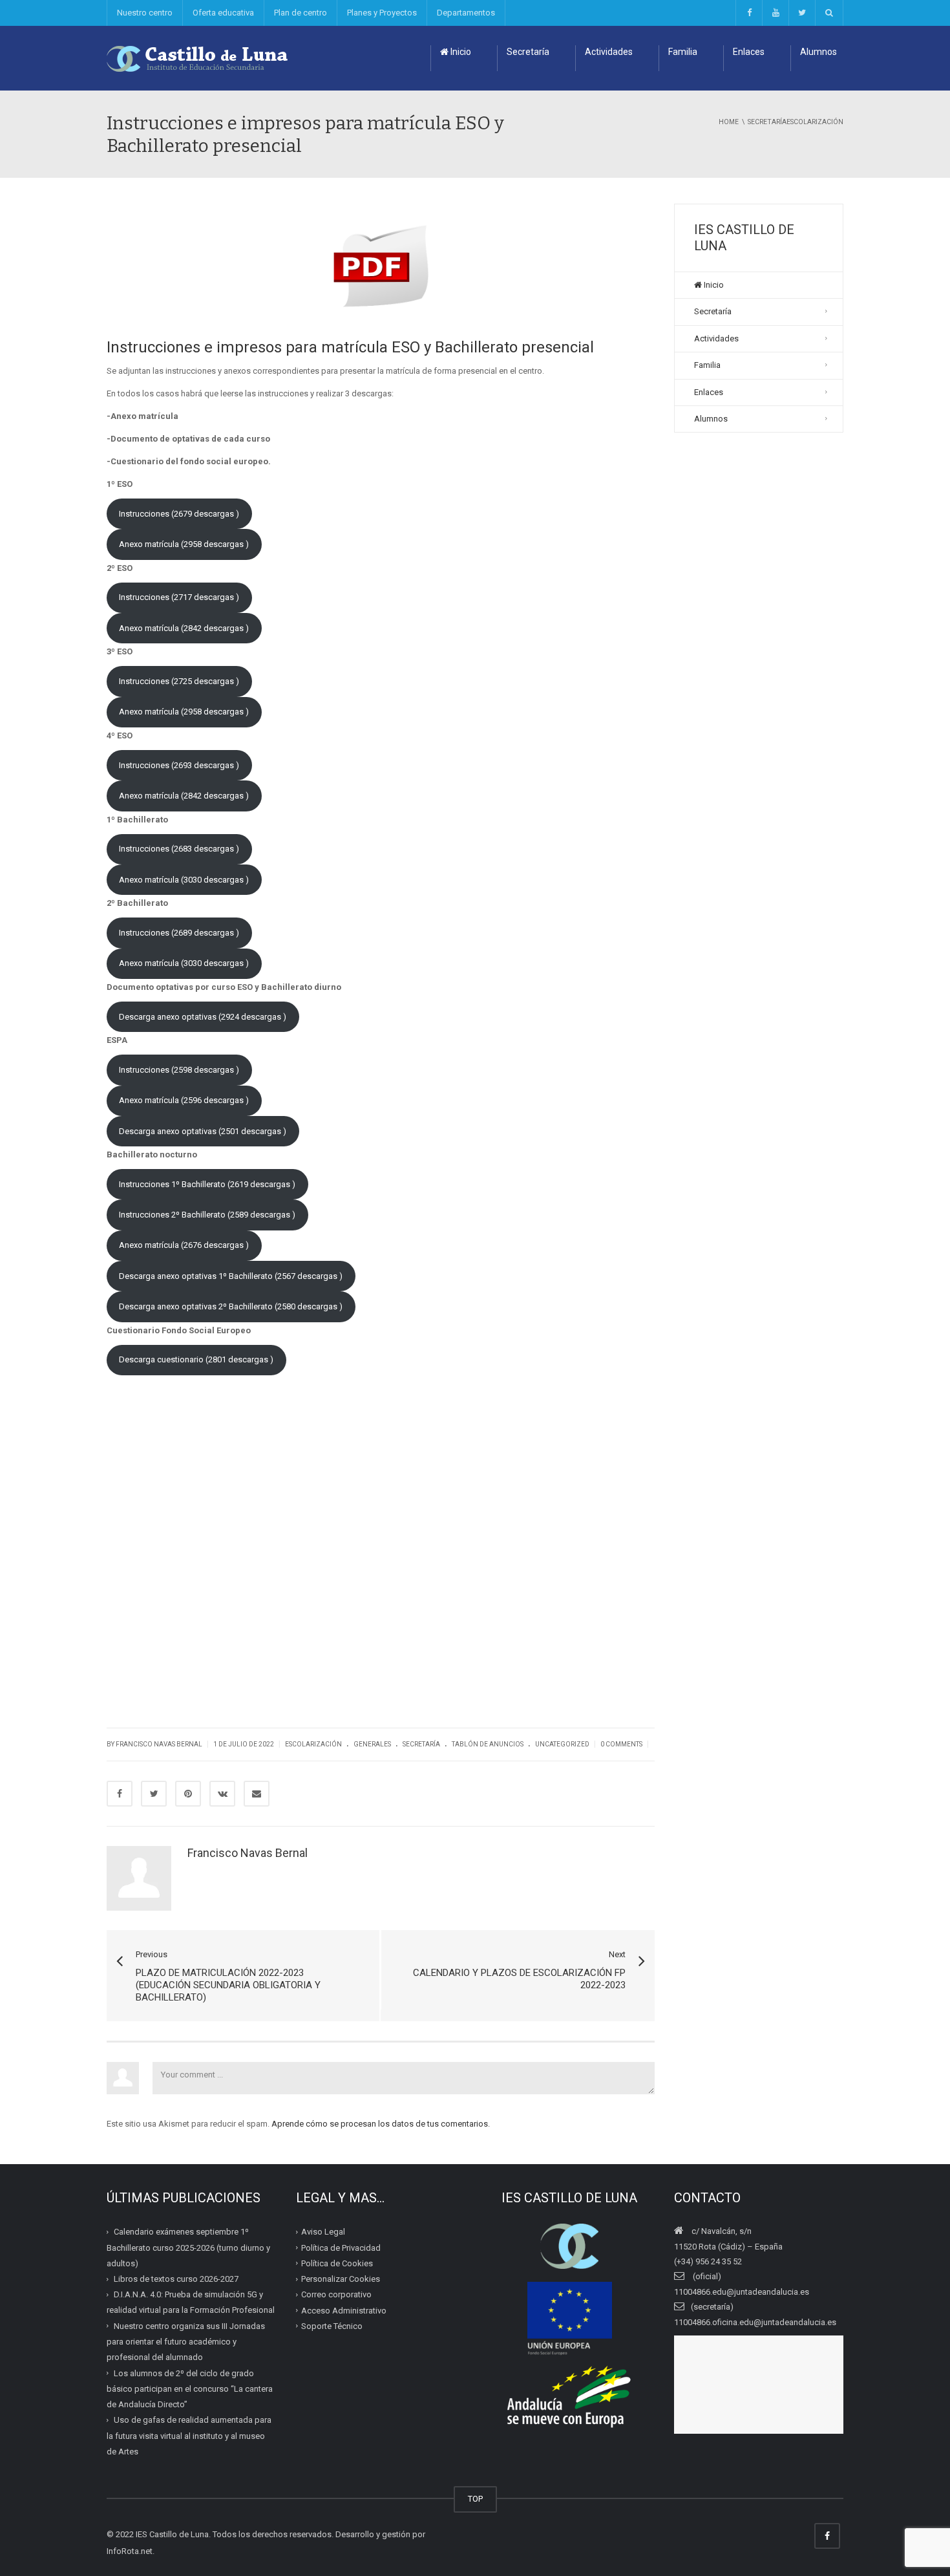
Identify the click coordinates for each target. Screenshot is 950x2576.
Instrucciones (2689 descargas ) (179, 933)
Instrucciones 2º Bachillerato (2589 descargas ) (207, 1215)
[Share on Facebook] (120, 1794)
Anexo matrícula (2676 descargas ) (184, 1245)
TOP (475, 2499)
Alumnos (818, 52)
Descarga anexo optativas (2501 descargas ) (203, 1131)
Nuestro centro (145, 13)
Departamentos (466, 13)
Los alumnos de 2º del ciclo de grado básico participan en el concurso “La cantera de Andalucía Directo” (190, 2388)
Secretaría (528, 52)
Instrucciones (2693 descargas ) (179, 765)
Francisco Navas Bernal (248, 1853)
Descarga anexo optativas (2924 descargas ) (203, 1017)
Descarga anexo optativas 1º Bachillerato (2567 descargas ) (231, 1276)
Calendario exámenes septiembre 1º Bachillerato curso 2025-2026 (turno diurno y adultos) (188, 2248)
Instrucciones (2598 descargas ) (179, 1070)
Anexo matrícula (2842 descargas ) (184, 628)
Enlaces (749, 52)
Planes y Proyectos (382, 13)
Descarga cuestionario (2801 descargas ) (196, 1359)
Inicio (460, 52)
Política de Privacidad (341, 2247)
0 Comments (621, 1744)
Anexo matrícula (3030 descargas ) (184, 880)
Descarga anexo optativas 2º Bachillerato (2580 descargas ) (231, 1306)
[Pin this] (188, 1794)
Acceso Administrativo (344, 2310)
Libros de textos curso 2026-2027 (176, 2279)
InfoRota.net (130, 2551)
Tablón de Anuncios (488, 1744)
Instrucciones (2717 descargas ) (179, 597)
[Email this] (257, 1794)
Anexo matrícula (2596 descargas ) (184, 1100)
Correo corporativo (336, 2294)
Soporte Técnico (332, 2326)
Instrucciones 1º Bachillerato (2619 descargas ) (207, 1184)
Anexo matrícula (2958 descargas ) (184, 544)
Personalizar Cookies (341, 2279)
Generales (372, 1744)
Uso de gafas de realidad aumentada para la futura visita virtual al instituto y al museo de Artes (189, 2436)
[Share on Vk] (222, 1794)
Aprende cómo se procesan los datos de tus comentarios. (381, 2124)
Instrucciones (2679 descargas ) (179, 514)
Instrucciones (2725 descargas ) (179, 681)
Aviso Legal (323, 2232)
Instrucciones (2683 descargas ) (179, 849)
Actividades (609, 52)
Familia (683, 52)
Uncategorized (562, 1744)
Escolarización (313, 1744)
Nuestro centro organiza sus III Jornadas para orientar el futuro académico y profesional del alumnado (186, 2342)
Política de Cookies (337, 2263)
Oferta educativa (223, 13)
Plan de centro (301, 13)
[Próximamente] (775, 13)
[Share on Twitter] (154, 1794)
